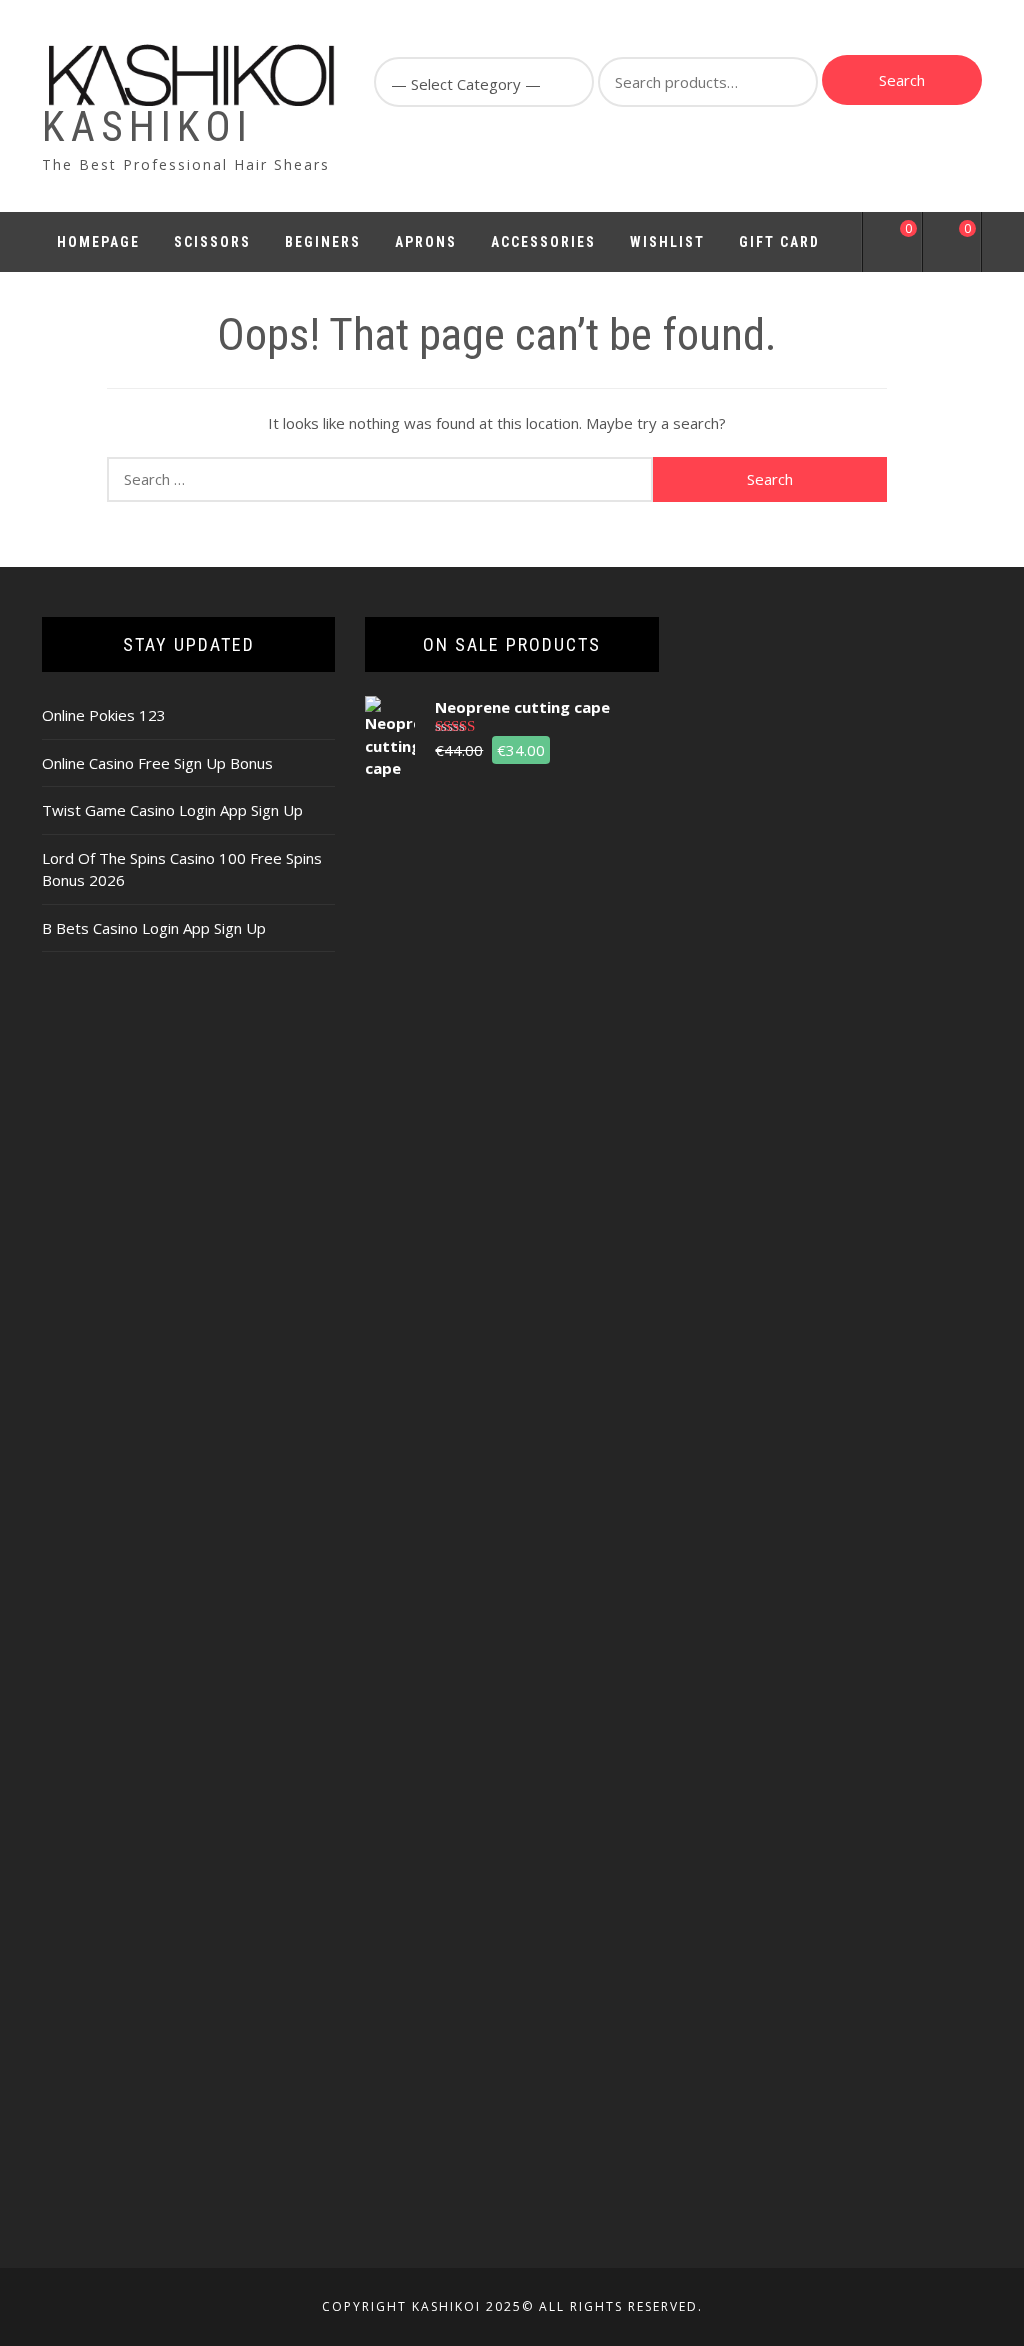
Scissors (212, 242)
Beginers (323, 242)
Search (902, 80)
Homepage (98, 242)
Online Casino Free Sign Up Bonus (157, 763)
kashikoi (147, 126)
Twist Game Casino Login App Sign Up (172, 810)
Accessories (543, 242)
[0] (892, 245)
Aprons (426, 242)
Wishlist (667, 242)
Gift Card (779, 242)
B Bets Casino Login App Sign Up (154, 928)
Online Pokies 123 (104, 715)
